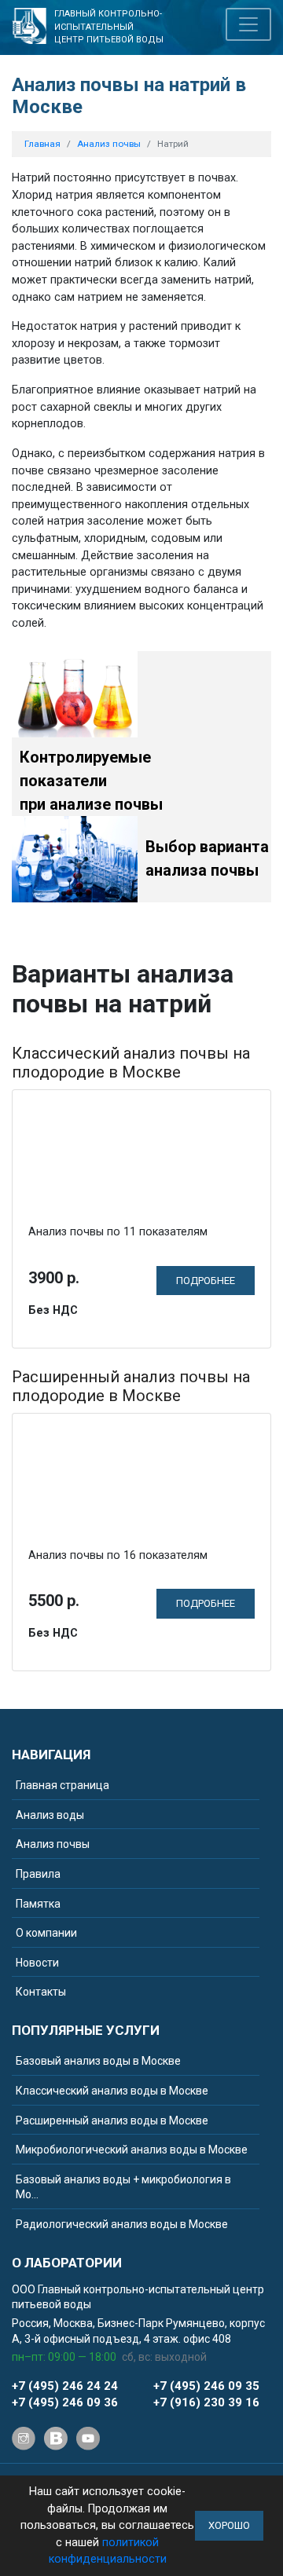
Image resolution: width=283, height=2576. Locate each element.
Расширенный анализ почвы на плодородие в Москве (131, 1386)
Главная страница (62, 1785)
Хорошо (229, 2525)
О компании (46, 1933)
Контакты (41, 1992)
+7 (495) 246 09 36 (65, 2402)
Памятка (38, 1904)
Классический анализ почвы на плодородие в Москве (131, 1063)
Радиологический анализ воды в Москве (122, 2224)
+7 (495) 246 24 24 (65, 2386)
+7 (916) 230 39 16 (206, 2402)
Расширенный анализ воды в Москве (112, 2120)
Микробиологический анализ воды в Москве (132, 2150)
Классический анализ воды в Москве (112, 2091)
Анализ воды (50, 1815)
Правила (38, 1874)
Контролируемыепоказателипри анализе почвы (91, 781)
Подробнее (206, 1281)
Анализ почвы (53, 1844)
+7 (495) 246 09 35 (206, 2386)
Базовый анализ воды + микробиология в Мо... (123, 2187)
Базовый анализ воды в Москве (98, 2061)
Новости (37, 1963)
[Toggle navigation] (248, 24)
